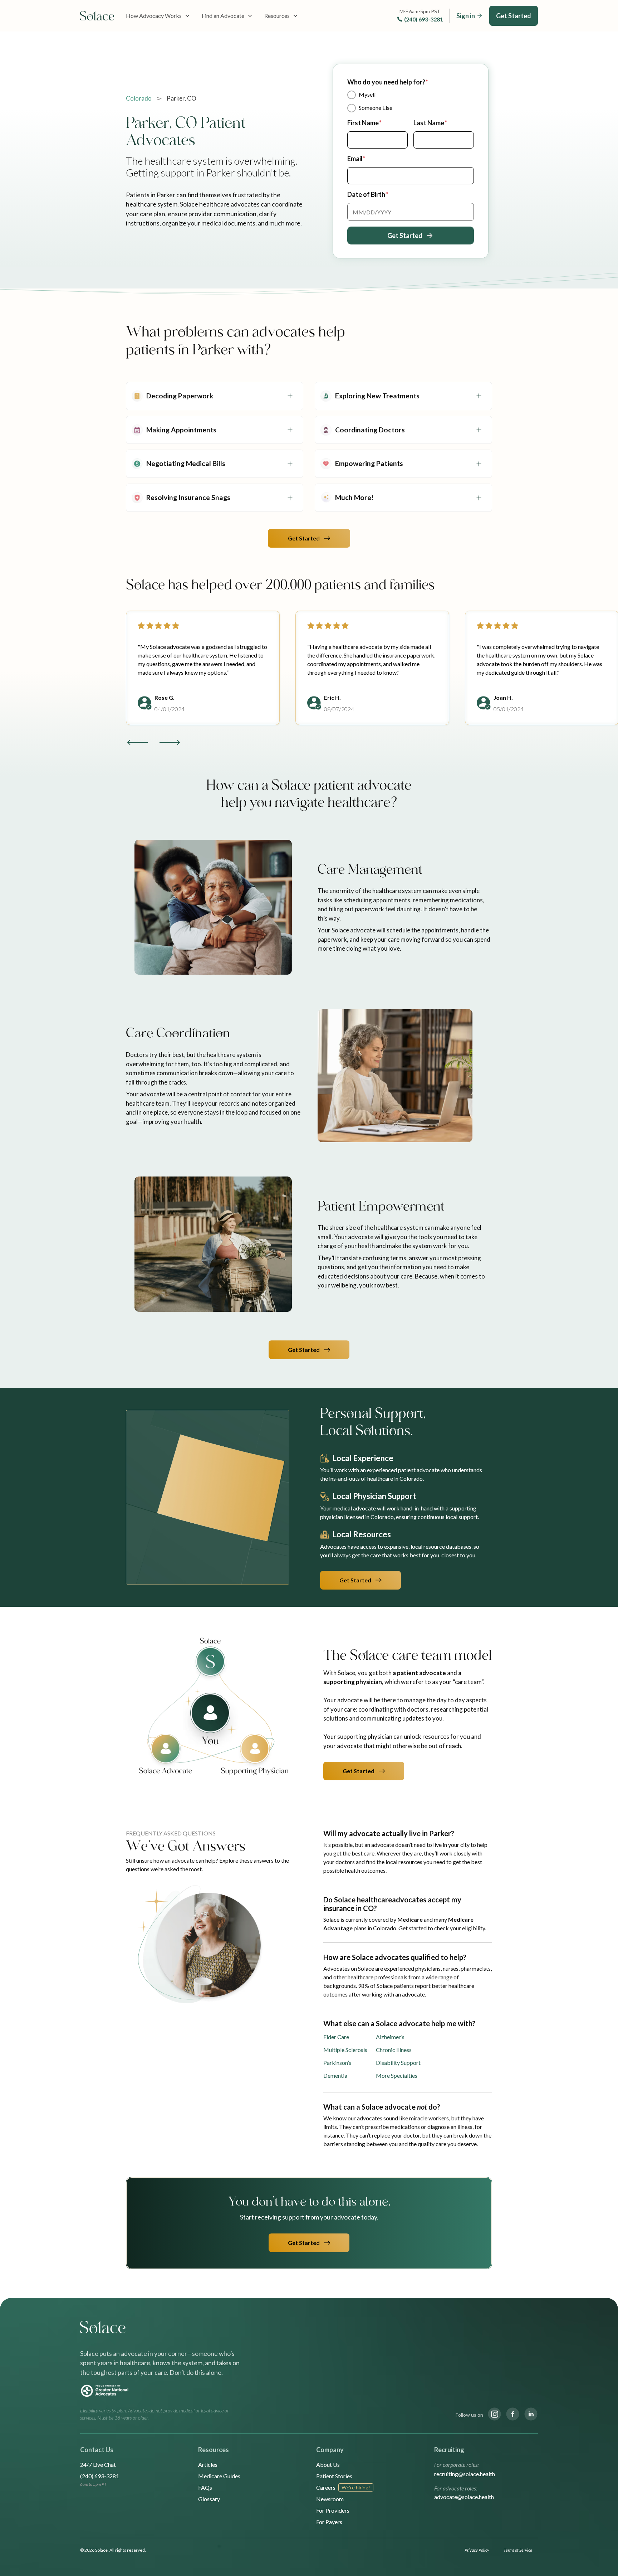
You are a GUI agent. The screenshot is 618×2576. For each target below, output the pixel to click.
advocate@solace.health (464, 2497)
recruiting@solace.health (465, 2474)
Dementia (335, 2075)
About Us (328, 2465)
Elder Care (336, 2037)
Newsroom (330, 2499)
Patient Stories (334, 2476)
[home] (97, 16)
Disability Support (398, 2063)
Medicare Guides (219, 2476)
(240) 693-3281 (424, 19)
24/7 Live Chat (98, 2465)
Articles (208, 2465)
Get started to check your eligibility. (442, 1928)
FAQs (205, 2487)
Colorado (139, 98)
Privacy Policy (477, 2550)
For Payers (329, 2522)
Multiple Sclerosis (345, 2050)
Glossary (209, 2499)
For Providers (333, 2510)
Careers (326, 2487)
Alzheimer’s (390, 2037)
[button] (158, 16)
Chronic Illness (394, 2050)
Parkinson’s (337, 2063)
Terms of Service (518, 2550)
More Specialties (397, 2075)
